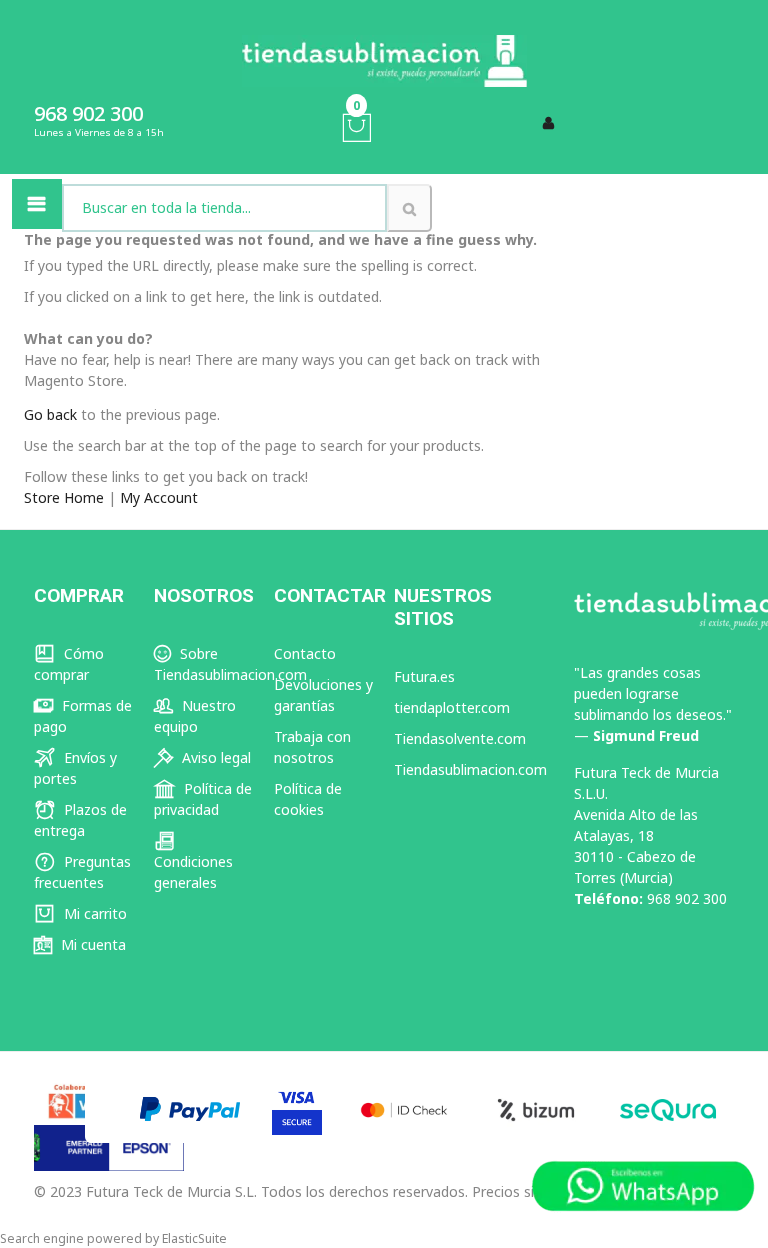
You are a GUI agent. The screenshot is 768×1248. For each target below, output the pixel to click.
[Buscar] (409, 208)
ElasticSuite (194, 1238)
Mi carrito (93, 913)
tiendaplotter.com (452, 707)
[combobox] (224, 208)
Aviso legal (214, 757)
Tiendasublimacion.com (470, 769)
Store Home (64, 497)
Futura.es (424, 676)
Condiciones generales (193, 872)
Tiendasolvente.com (460, 738)
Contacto (305, 653)
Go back (50, 414)
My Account (159, 497)
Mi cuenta (91, 944)
